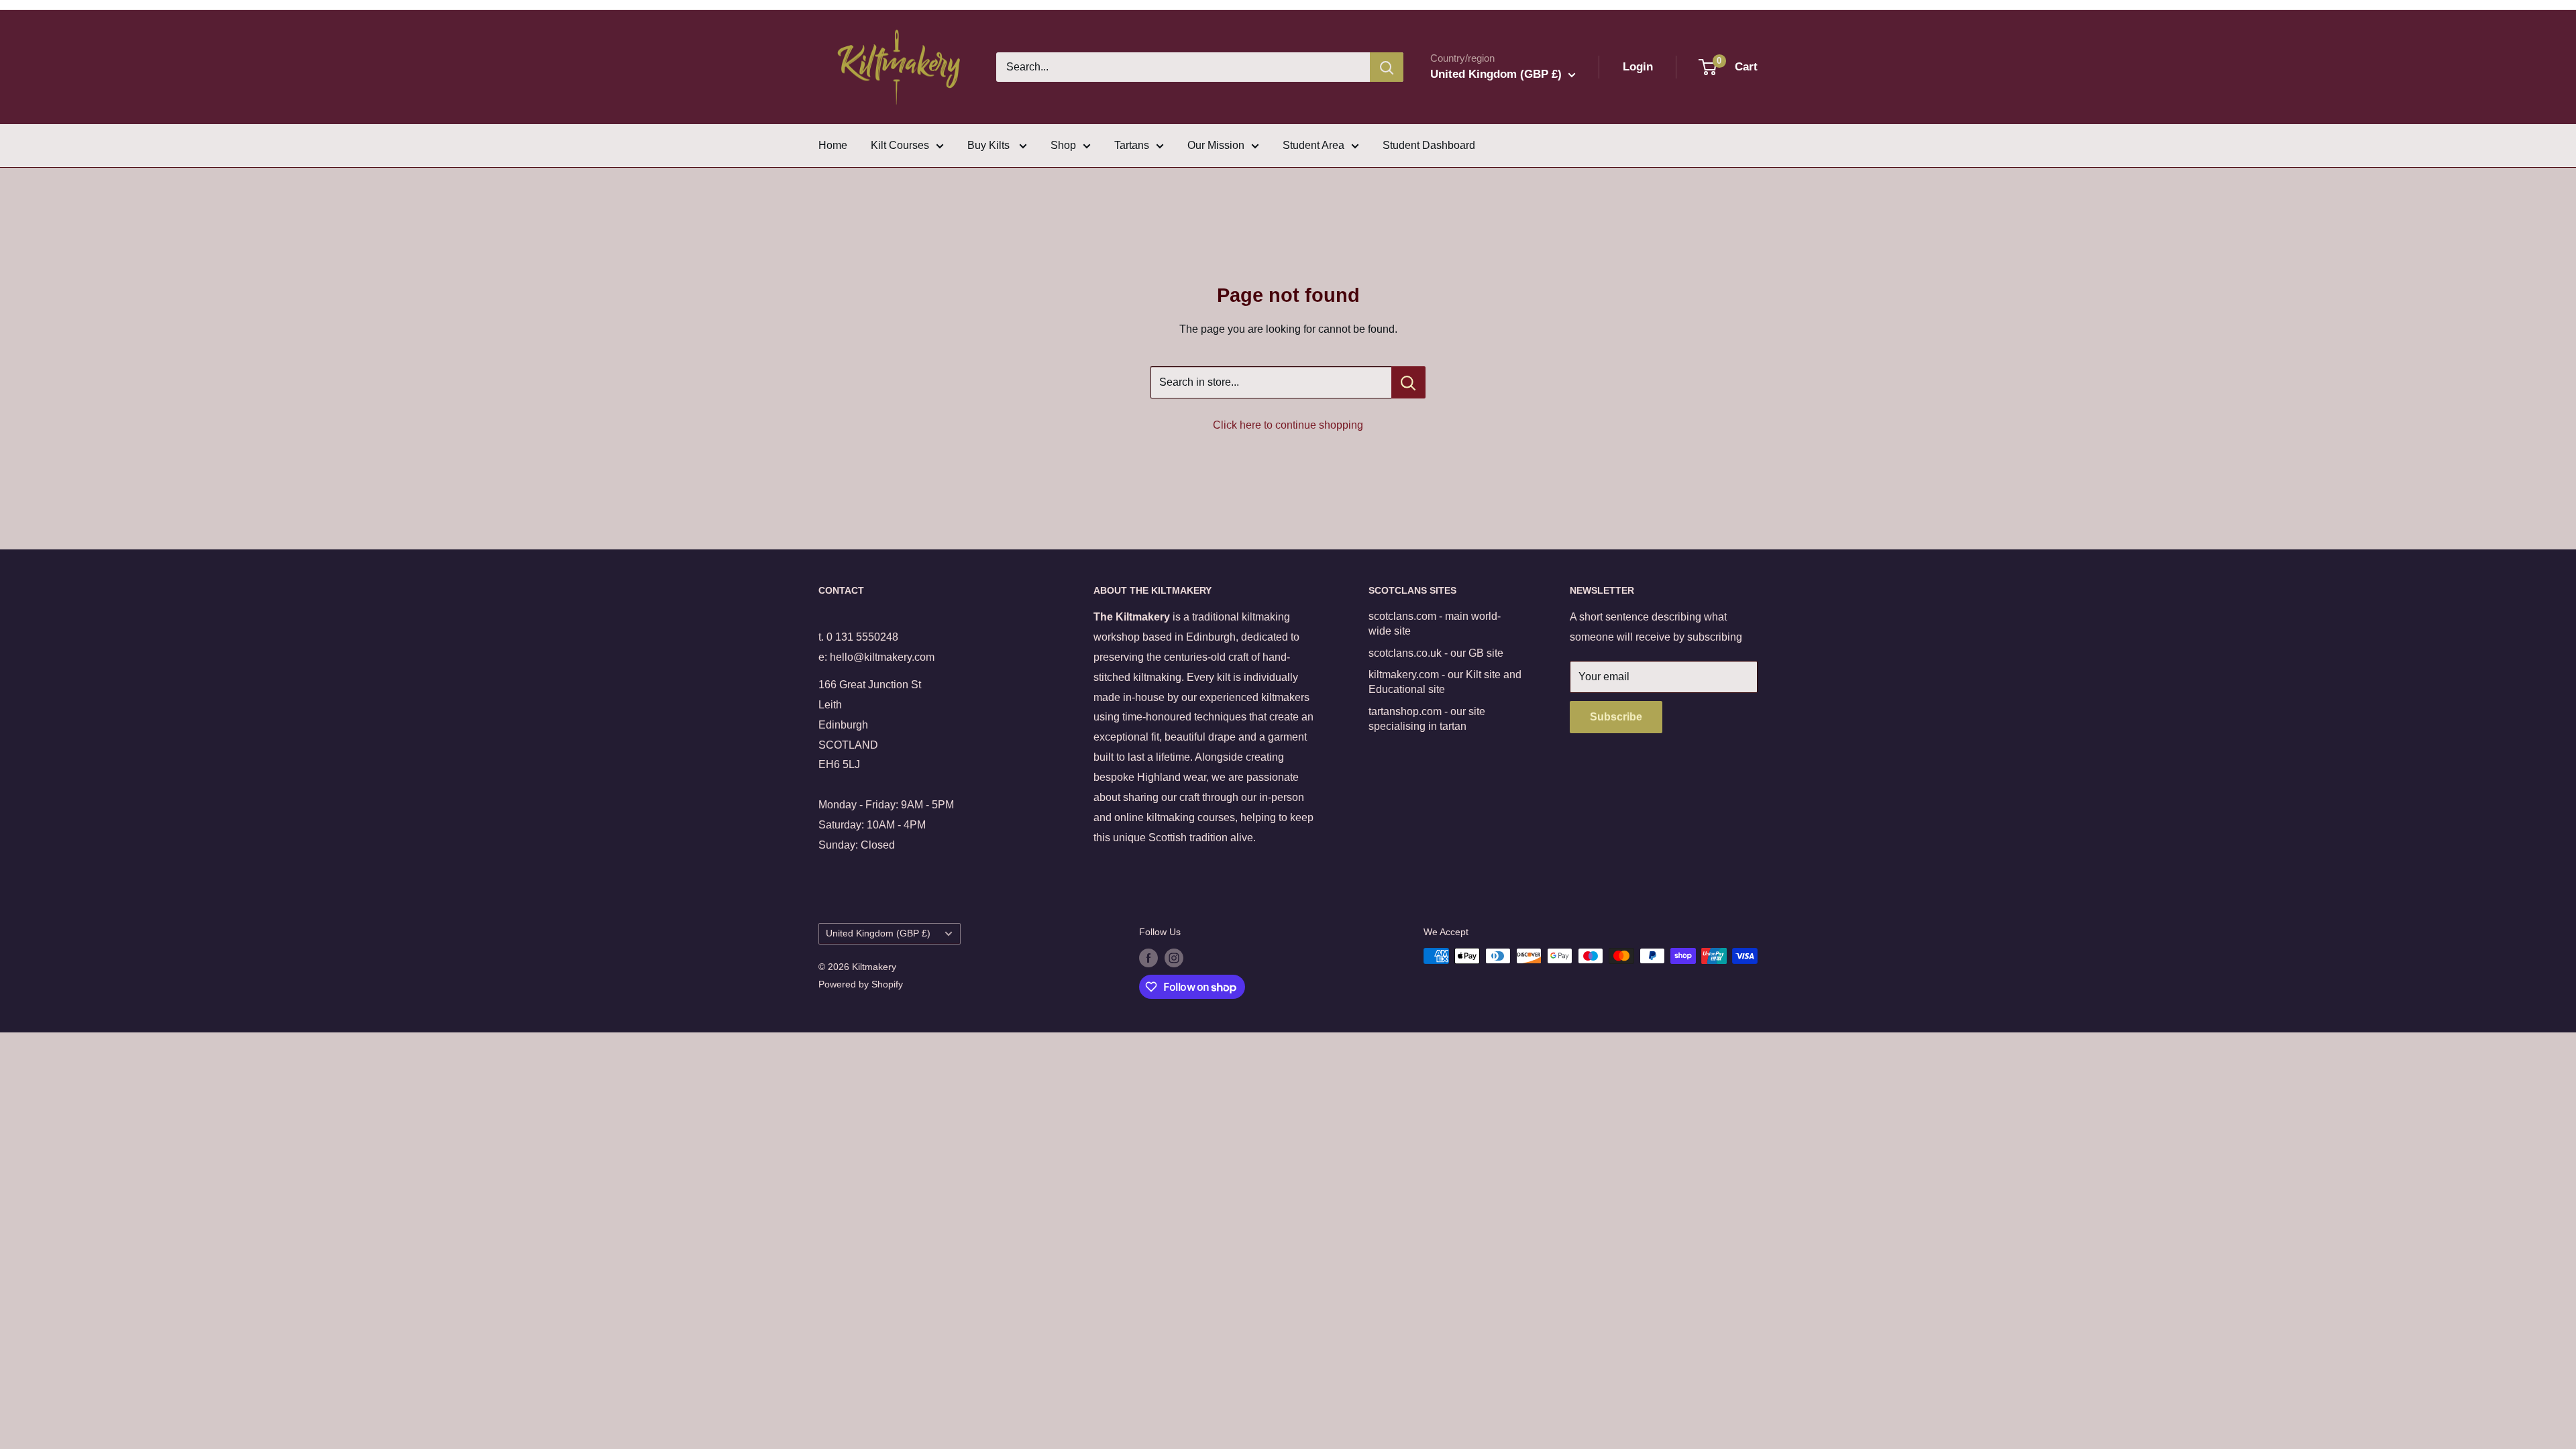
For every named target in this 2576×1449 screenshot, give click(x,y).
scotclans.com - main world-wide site (1435, 624)
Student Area (1313, 145)
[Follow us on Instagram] (1174, 957)
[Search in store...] (1408, 382)
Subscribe (1616, 717)
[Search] (1387, 67)
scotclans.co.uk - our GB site (1436, 653)
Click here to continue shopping (1288, 425)
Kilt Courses (900, 145)
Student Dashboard (1429, 145)
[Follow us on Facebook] (1148, 957)
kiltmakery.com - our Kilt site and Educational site (1445, 682)
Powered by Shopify (861, 984)
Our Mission (1216, 145)
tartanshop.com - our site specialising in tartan (1427, 719)
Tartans (1132, 145)
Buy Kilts (990, 145)
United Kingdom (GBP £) (878, 933)
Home (833, 145)
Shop (1063, 145)
